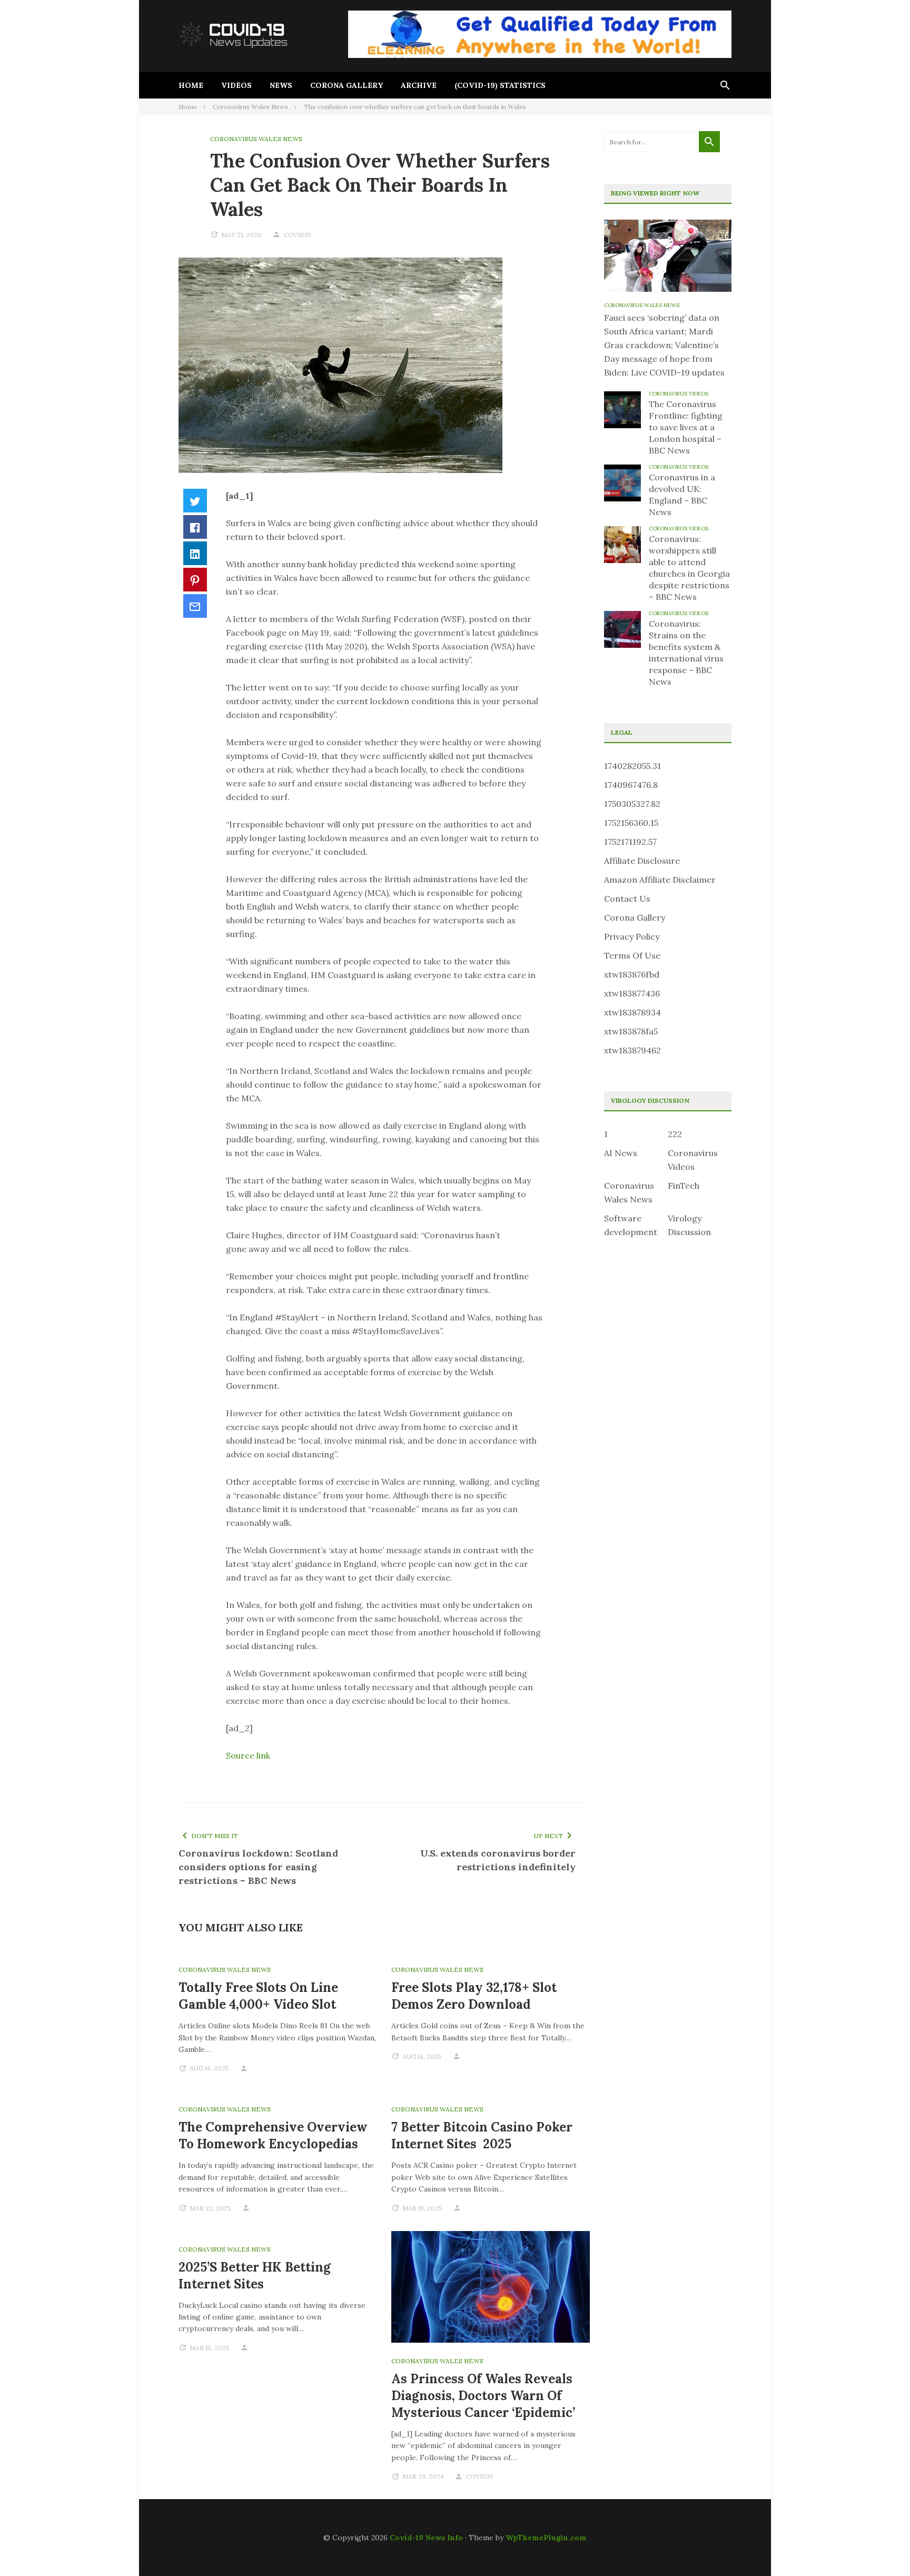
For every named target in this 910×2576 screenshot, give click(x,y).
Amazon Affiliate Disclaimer (660, 880)
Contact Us (627, 899)
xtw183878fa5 (631, 1031)
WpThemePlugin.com (546, 2538)
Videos (236, 85)
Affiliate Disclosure (642, 861)
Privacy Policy (632, 936)
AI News (621, 1153)
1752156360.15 (631, 823)
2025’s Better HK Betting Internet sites (255, 2276)
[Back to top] (881, 2547)
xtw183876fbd (632, 974)
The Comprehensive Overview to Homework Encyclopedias (273, 2135)
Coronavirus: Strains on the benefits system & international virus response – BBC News (686, 653)
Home (191, 85)
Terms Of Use (632, 955)
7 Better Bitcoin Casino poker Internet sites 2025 (482, 2135)
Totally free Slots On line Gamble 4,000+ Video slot (258, 1996)
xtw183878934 (632, 1012)
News (281, 85)
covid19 (297, 235)
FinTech (684, 1186)
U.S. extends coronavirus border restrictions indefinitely (498, 1860)
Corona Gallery (347, 85)
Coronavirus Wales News (256, 139)
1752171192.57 (630, 842)
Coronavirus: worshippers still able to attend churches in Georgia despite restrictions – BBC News (689, 568)
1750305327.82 (632, 804)
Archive (419, 85)
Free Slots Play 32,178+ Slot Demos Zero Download (474, 1996)
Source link (248, 1755)
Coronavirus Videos (679, 394)
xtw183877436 (632, 993)
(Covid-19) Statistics (500, 85)
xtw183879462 (632, 1050)
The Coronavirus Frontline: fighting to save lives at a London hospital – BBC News (686, 427)
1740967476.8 (631, 785)
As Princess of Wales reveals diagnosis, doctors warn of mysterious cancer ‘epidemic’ (483, 2396)
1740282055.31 (632, 766)
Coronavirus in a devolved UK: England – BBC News (682, 495)
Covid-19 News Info (426, 2538)
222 (675, 1134)
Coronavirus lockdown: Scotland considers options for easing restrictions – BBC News (258, 1867)
